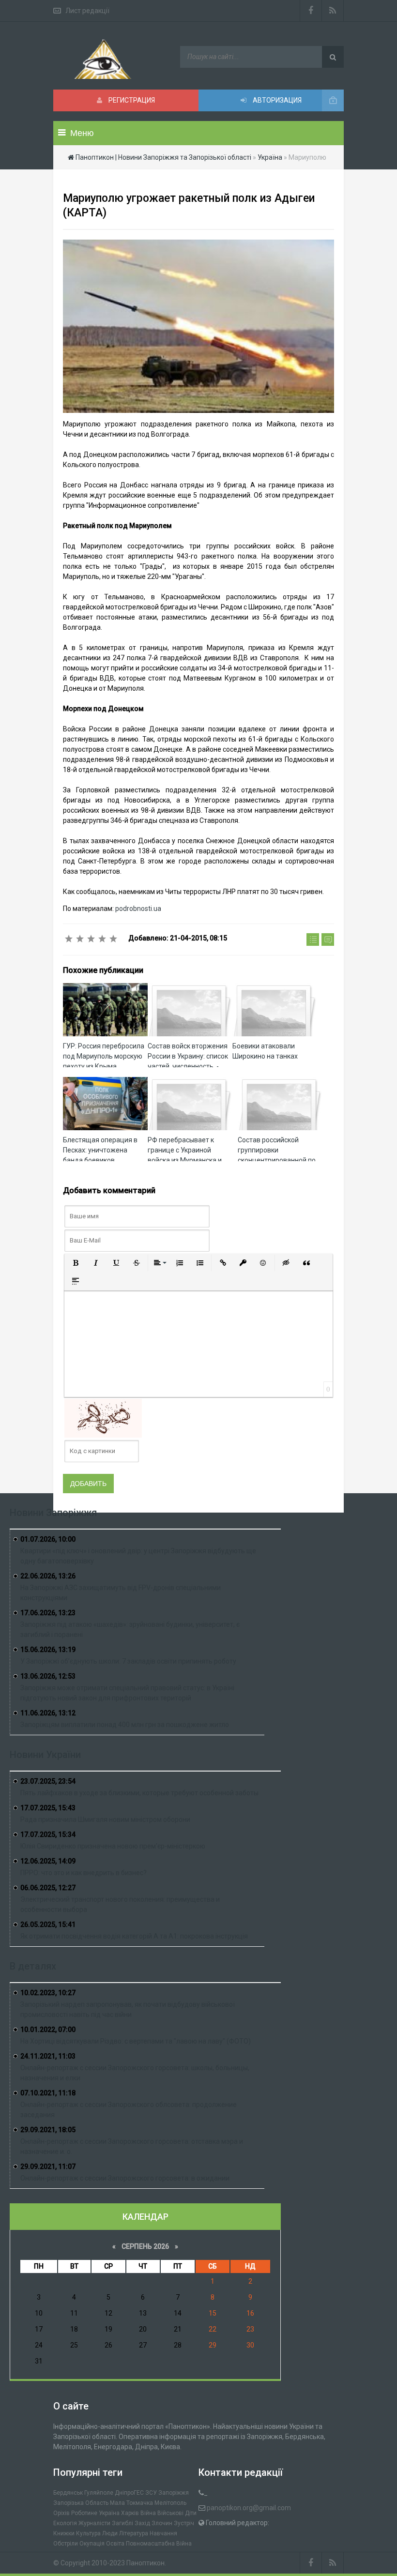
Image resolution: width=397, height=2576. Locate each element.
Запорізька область (81, 2503)
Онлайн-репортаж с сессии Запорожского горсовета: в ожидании (125, 2178)
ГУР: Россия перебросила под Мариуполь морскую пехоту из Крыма (104, 1056)
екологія (65, 2523)
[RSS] (333, 11)
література (134, 2533)
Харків (130, 2513)
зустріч (184, 2523)
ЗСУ (151, 2493)
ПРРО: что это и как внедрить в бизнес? (84, 1873)
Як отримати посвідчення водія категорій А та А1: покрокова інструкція (134, 1936)
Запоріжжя (174, 2493)
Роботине (84, 2513)
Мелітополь (170, 2503)
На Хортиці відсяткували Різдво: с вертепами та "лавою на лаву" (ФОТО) (136, 2041)
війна (148, 2513)
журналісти (94, 2523)
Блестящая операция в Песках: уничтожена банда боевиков (100, 1150)
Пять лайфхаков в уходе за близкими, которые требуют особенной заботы (139, 1793)
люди (110, 2533)
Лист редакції (87, 11)
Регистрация (131, 100)
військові (170, 2513)
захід (142, 2523)
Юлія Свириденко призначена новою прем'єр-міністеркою (113, 1846)
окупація (92, 2544)
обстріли (66, 2544)
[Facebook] (311, 11)
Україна (109, 2513)
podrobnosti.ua (138, 909)
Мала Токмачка (131, 2503)
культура (88, 2533)
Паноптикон (145, 2563)
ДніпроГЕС (129, 2493)
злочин (162, 2523)
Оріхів (61, 2513)
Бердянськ (68, 2493)
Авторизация (276, 100)
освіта (115, 2544)
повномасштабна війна (159, 2544)
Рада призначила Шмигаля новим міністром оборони (105, 1819)
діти (191, 2513)
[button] (76, 1263)
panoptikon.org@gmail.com (249, 2508)
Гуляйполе (99, 2493)
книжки (64, 2533)
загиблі (122, 2523)
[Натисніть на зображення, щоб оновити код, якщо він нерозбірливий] (103, 1417)
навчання (163, 2533)
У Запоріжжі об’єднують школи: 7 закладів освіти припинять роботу (128, 1661)
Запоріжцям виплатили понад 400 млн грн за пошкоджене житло (125, 1725)
